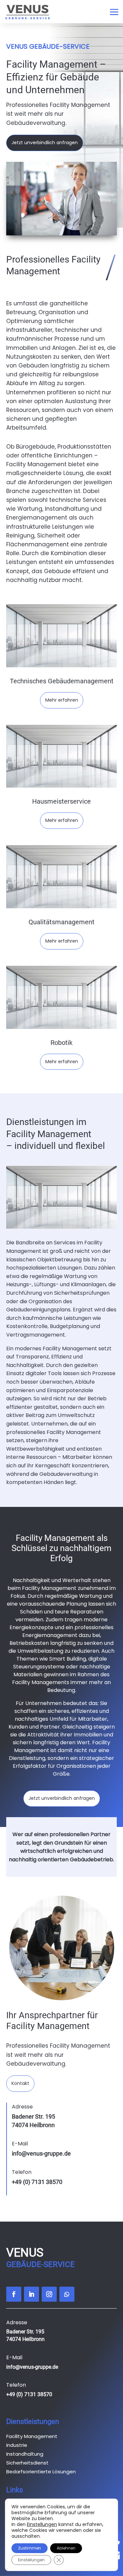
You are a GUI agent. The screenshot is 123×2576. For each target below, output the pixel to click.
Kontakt (20, 2083)
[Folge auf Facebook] (14, 2294)
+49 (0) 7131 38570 (37, 2182)
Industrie (17, 2445)
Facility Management (32, 2436)
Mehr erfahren (62, 700)
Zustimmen (30, 2548)
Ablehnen (66, 2548)
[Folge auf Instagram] (49, 2294)
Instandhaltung (25, 2454)
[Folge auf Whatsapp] (67, 2294)
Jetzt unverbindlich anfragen (45, 143)
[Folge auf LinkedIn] (31, 2294)
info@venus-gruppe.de (41, 2153)
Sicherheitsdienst (27, 2463)
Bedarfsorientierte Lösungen (41, 2472)
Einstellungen (42, 2524)
